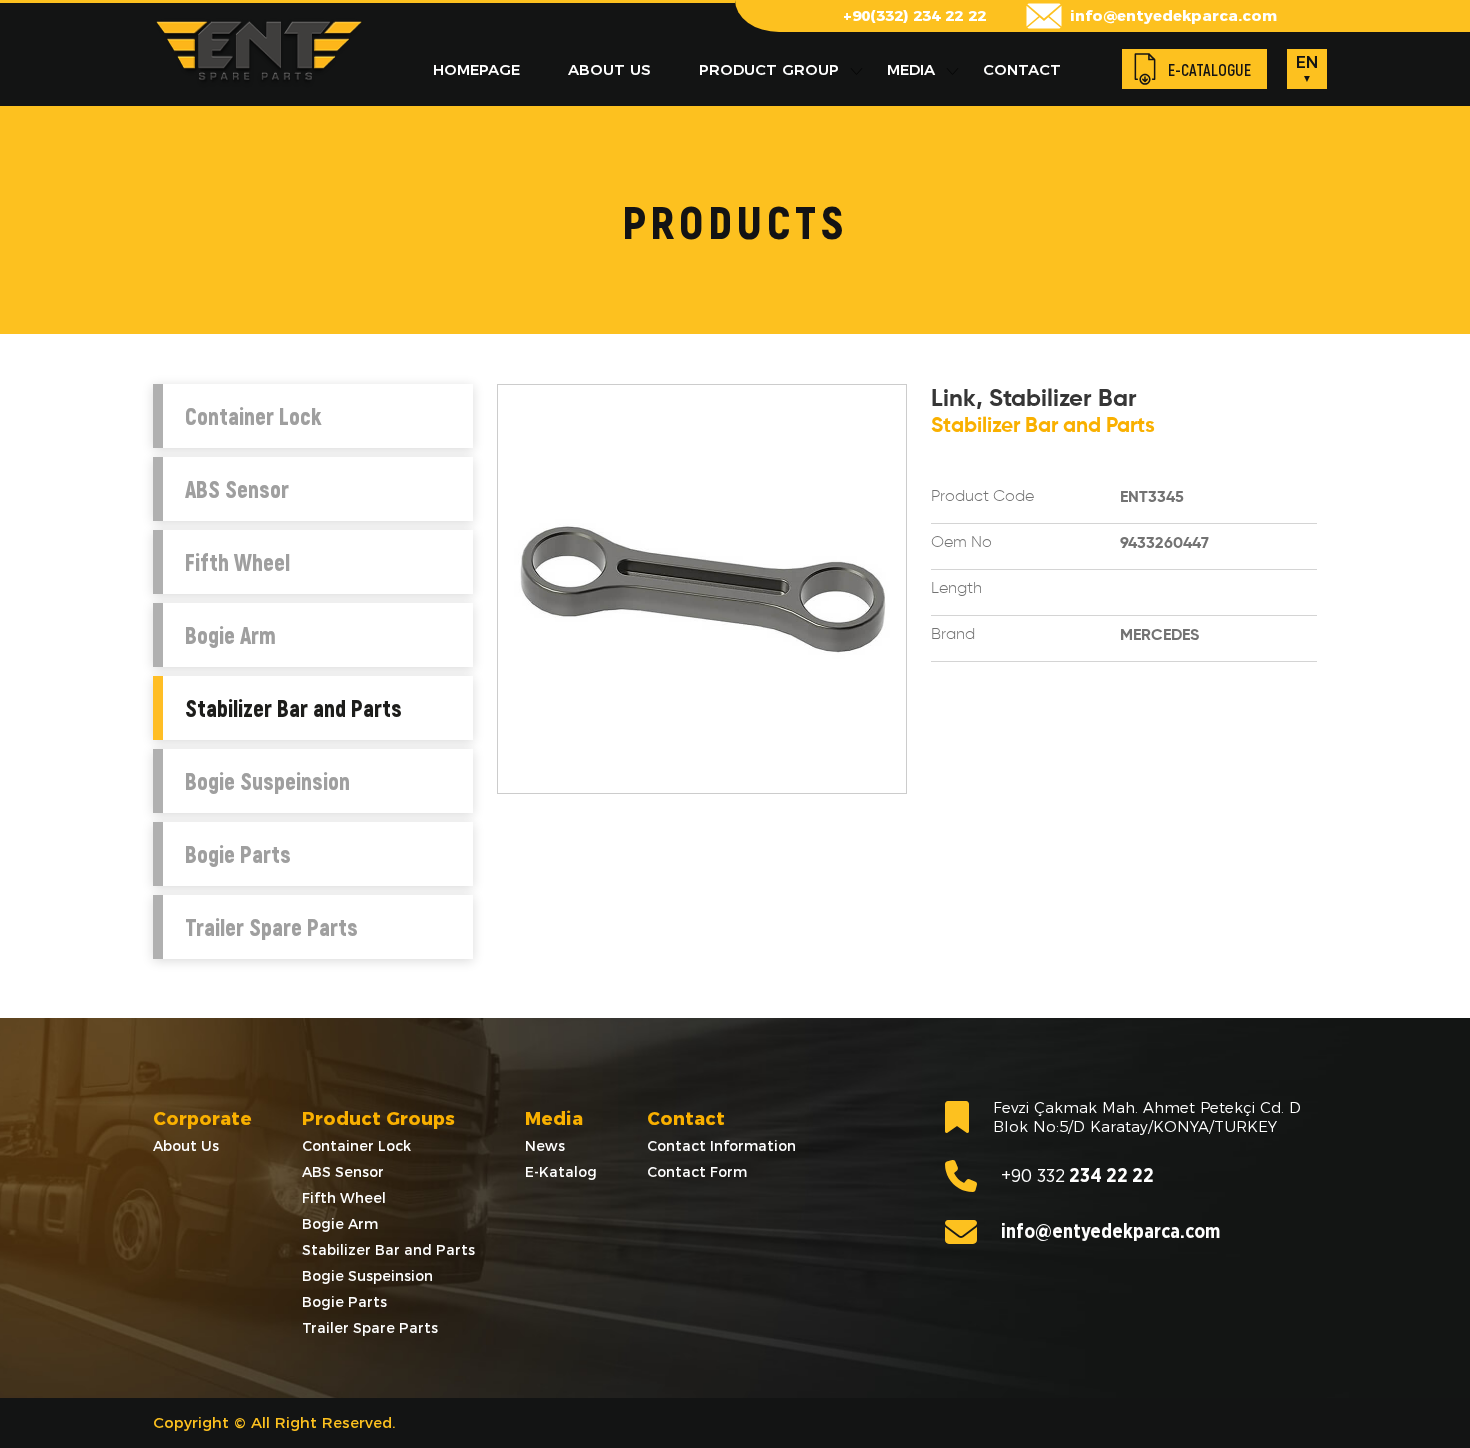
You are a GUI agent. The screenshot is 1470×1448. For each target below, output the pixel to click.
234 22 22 (1077, 1176)
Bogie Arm (230, 635)
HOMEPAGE (476, 69)
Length (956, 589)
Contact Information (721, 1146)
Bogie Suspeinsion (267, 781)
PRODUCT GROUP (769, 69)
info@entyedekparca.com (1173, 15)
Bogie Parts (238, 854)
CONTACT (1022, 69)
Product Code (982, 497)
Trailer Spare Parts (271, 927)
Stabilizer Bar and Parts (293, 708)
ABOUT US (609, 69)
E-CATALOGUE (1209, 69)
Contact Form (697, 1172)
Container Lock (253, 416)
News (545, 1146)
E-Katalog (561, 1172)
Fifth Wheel (237, 562)
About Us (186, 1146)
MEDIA (911, 69)
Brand (953, 635)
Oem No (961, 543)
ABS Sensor (237, 489)
